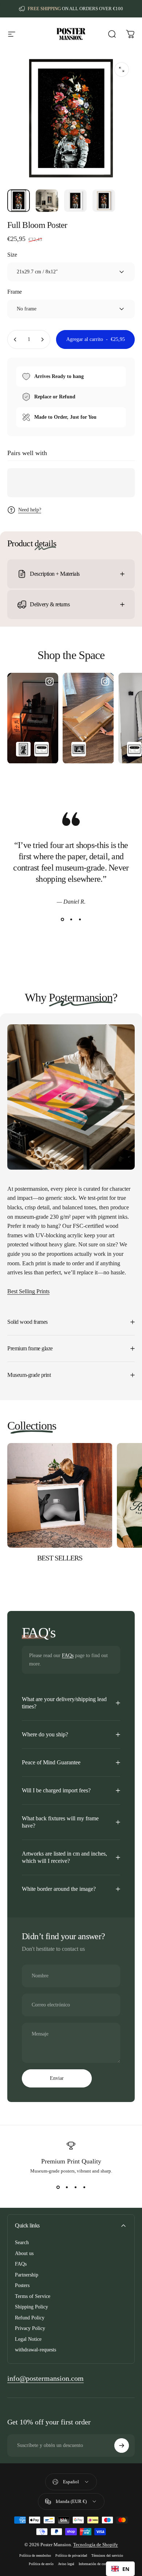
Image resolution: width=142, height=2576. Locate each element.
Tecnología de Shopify (96, 2545)
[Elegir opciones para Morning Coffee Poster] (79, 749)
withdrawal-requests (35, 2350)
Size (12, 255)
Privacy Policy (30, 2328)
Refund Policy (30, 2318)
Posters (22, 2285)
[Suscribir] (122, 2446)
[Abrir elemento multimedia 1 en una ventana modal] (122, 69)
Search (22, 2243)
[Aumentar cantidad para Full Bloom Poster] (42, 339)
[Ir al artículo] (19, 201)
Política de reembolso (35, 2555)
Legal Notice (28, 2339)
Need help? (30, 510)
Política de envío (41, 2564)
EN (126, 2569)
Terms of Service (33, 2296)
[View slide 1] (62, 920)
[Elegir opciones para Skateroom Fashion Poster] (42, 749)
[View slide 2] (71, 920)
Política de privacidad (71, 2555)
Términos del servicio (107, 2555)
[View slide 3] (80, 920)
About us (24, 2253)
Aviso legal (66, 2564)
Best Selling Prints (28, 1291)
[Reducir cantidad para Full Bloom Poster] (15, 339)
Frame (15, 292)
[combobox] (120, 2569)
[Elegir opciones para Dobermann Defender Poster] (23, 749)
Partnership (27, 2275)
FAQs (68, 1655)
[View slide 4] (84, 2187)
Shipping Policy (31, 2307)
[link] (46, 2378)
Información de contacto (96, 2564)
